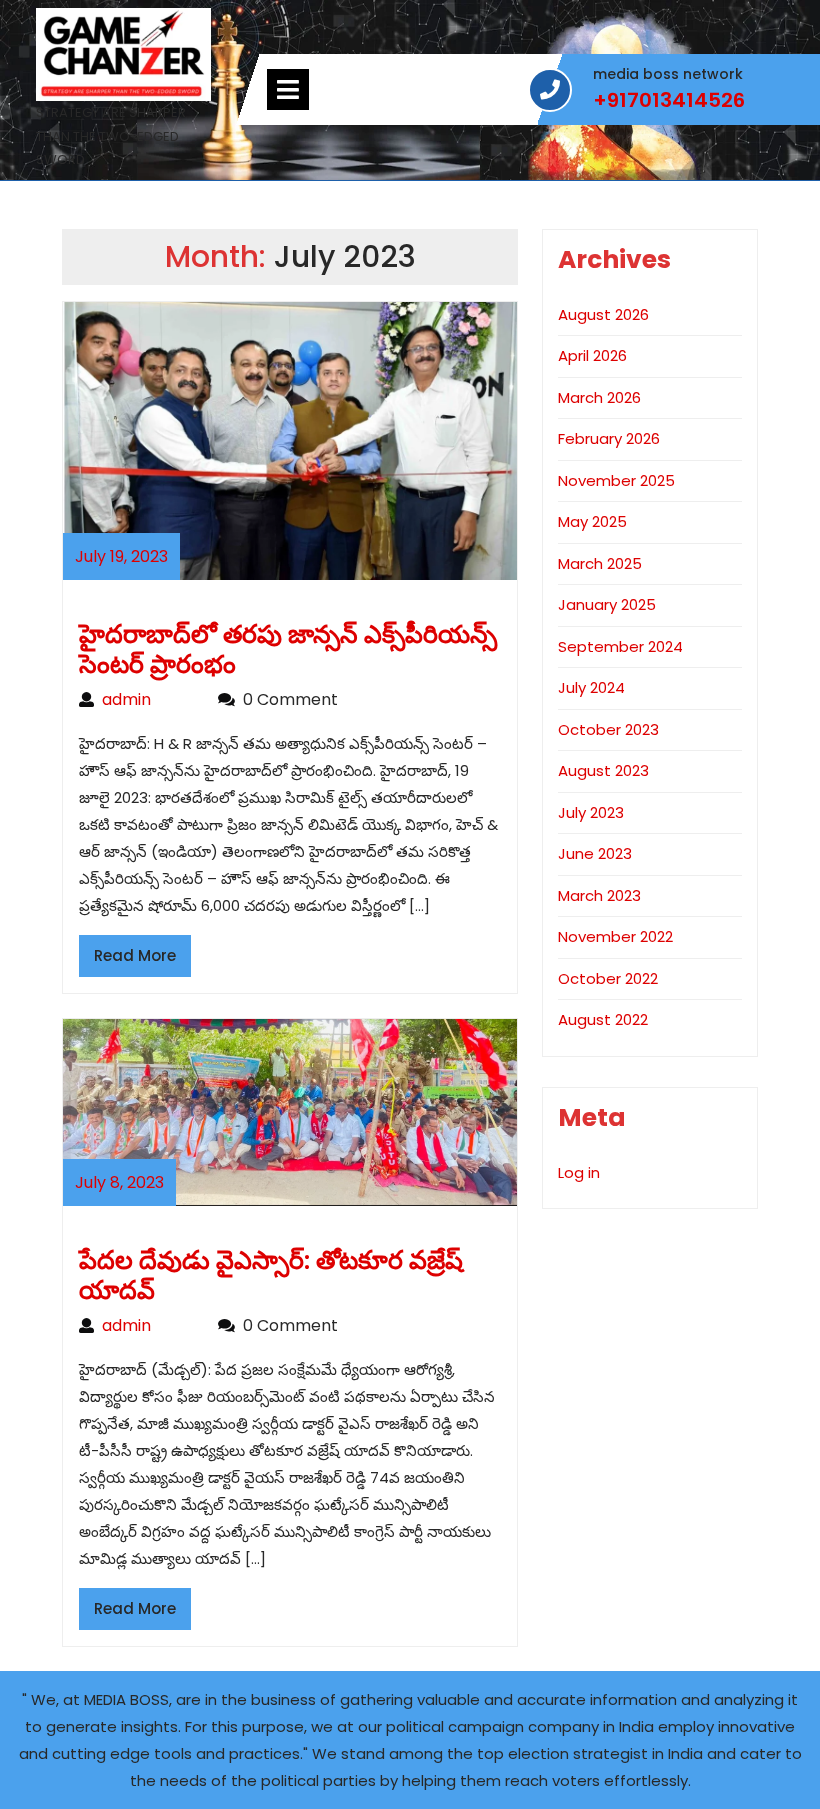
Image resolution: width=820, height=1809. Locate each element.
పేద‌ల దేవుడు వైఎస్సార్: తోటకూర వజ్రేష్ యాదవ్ (271, 1275)
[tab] (288, 89)
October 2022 (608, 978)
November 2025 (616, 480)
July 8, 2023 (119, 1182)
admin (150, 699)
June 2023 (595, 853)
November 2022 (615, 936)
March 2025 (600, 563)
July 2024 (591, 687)
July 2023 (591, 812)
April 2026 (592, 355)
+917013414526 (669, 100)
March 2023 (599, 895)
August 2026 (603, 314)
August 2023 (603, 770)
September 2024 (620, 646)
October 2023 (608, 729)
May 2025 (592, 521)
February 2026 (609, 438)
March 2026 (599, 397)
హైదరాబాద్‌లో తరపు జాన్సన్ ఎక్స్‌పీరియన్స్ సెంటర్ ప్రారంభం (288, 649)
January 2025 (607, 604)
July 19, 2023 (121, 556)
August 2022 (603, 1019)
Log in (579, 1172)
